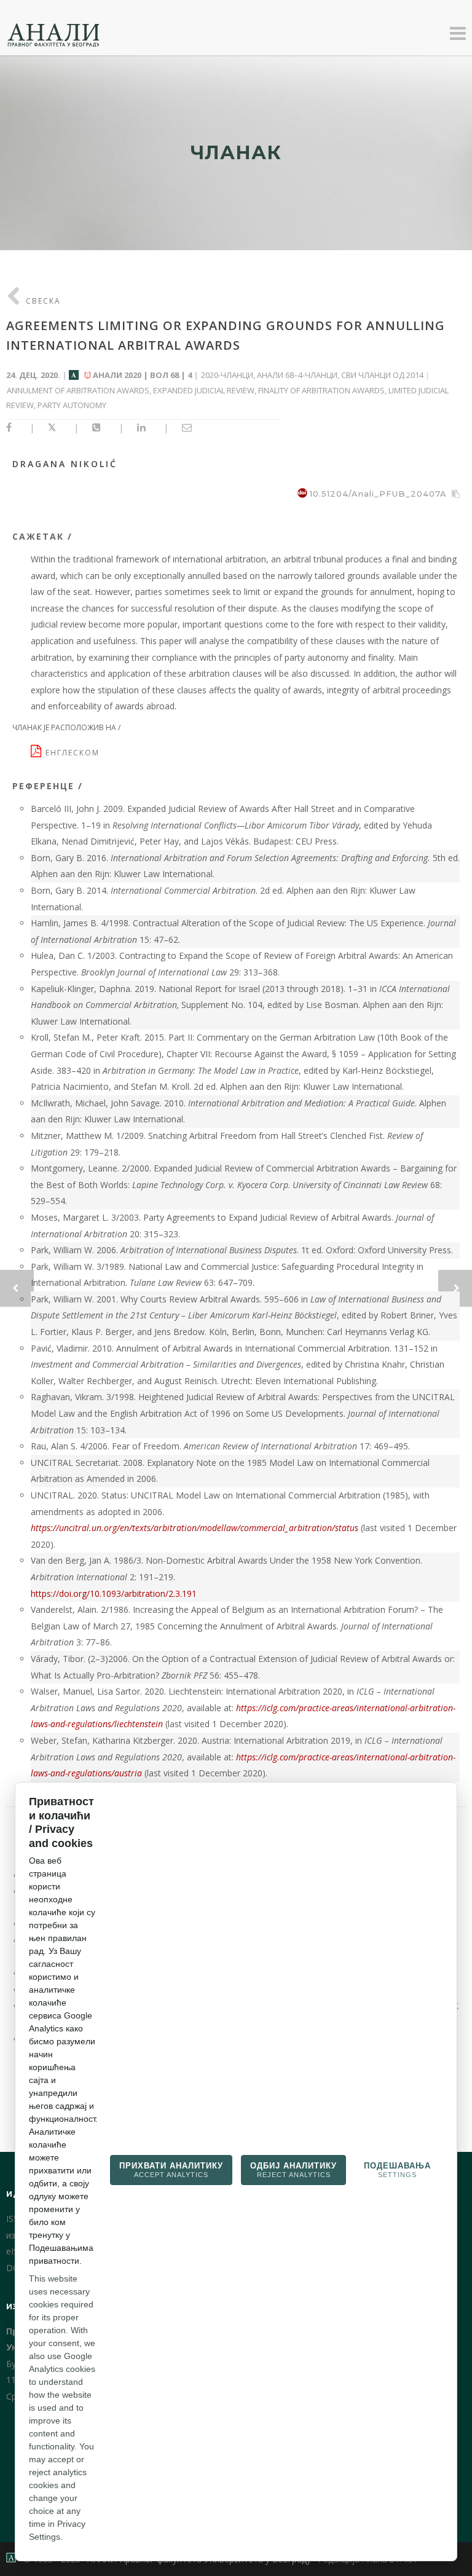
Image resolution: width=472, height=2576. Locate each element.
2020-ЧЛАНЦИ (227, 375)
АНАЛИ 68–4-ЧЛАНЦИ (297, 375)
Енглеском (74, 753)
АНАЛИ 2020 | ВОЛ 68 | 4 (142, 375)
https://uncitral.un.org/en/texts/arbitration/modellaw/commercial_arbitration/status (195, 1528)
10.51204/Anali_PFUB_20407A (378, 494)
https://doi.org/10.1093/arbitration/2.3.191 (114, 1593)
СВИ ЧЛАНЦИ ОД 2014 (382, 375)
